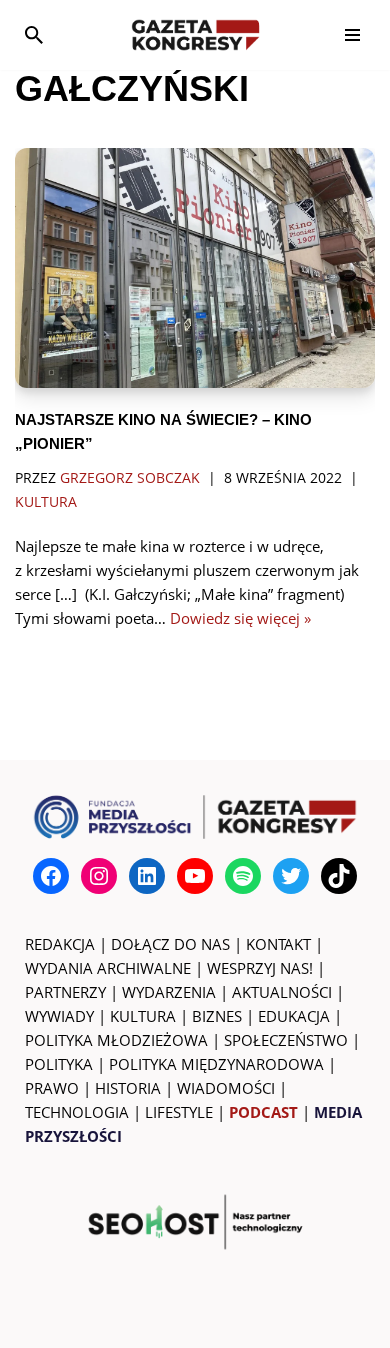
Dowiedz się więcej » (240, 618)
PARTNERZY (65, 992)
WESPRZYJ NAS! (260, 968)
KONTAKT (278, 944)
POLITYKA (59, 1064)
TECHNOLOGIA (77, 1112)
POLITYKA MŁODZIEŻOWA (116, 1040)
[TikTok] (339, 876)
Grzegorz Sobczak (130, 478)
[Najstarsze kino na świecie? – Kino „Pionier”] (195, 268)
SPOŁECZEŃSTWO (286, 1040)
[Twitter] (291, 876)
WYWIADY (59, 1016)
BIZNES (217, 1016)
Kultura (46, 502)
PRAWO (52, 1088)
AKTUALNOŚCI (282, 992)
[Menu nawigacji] (352, 35)
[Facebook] (51, 876)
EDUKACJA (294, 1016)
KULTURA (143, 1016)
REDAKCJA (60, 944)
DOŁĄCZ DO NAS (170, 944)
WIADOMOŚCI (226, 1088)
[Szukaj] (34, 35)
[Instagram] (99, 876)
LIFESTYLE (179, 1112)
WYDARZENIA (169, 992)
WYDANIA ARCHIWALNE (108, 968)
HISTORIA (128, 1088)
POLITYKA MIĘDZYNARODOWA (216, 1064)
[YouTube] (195, 876)
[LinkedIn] (147, 876)
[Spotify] (243, 876)
